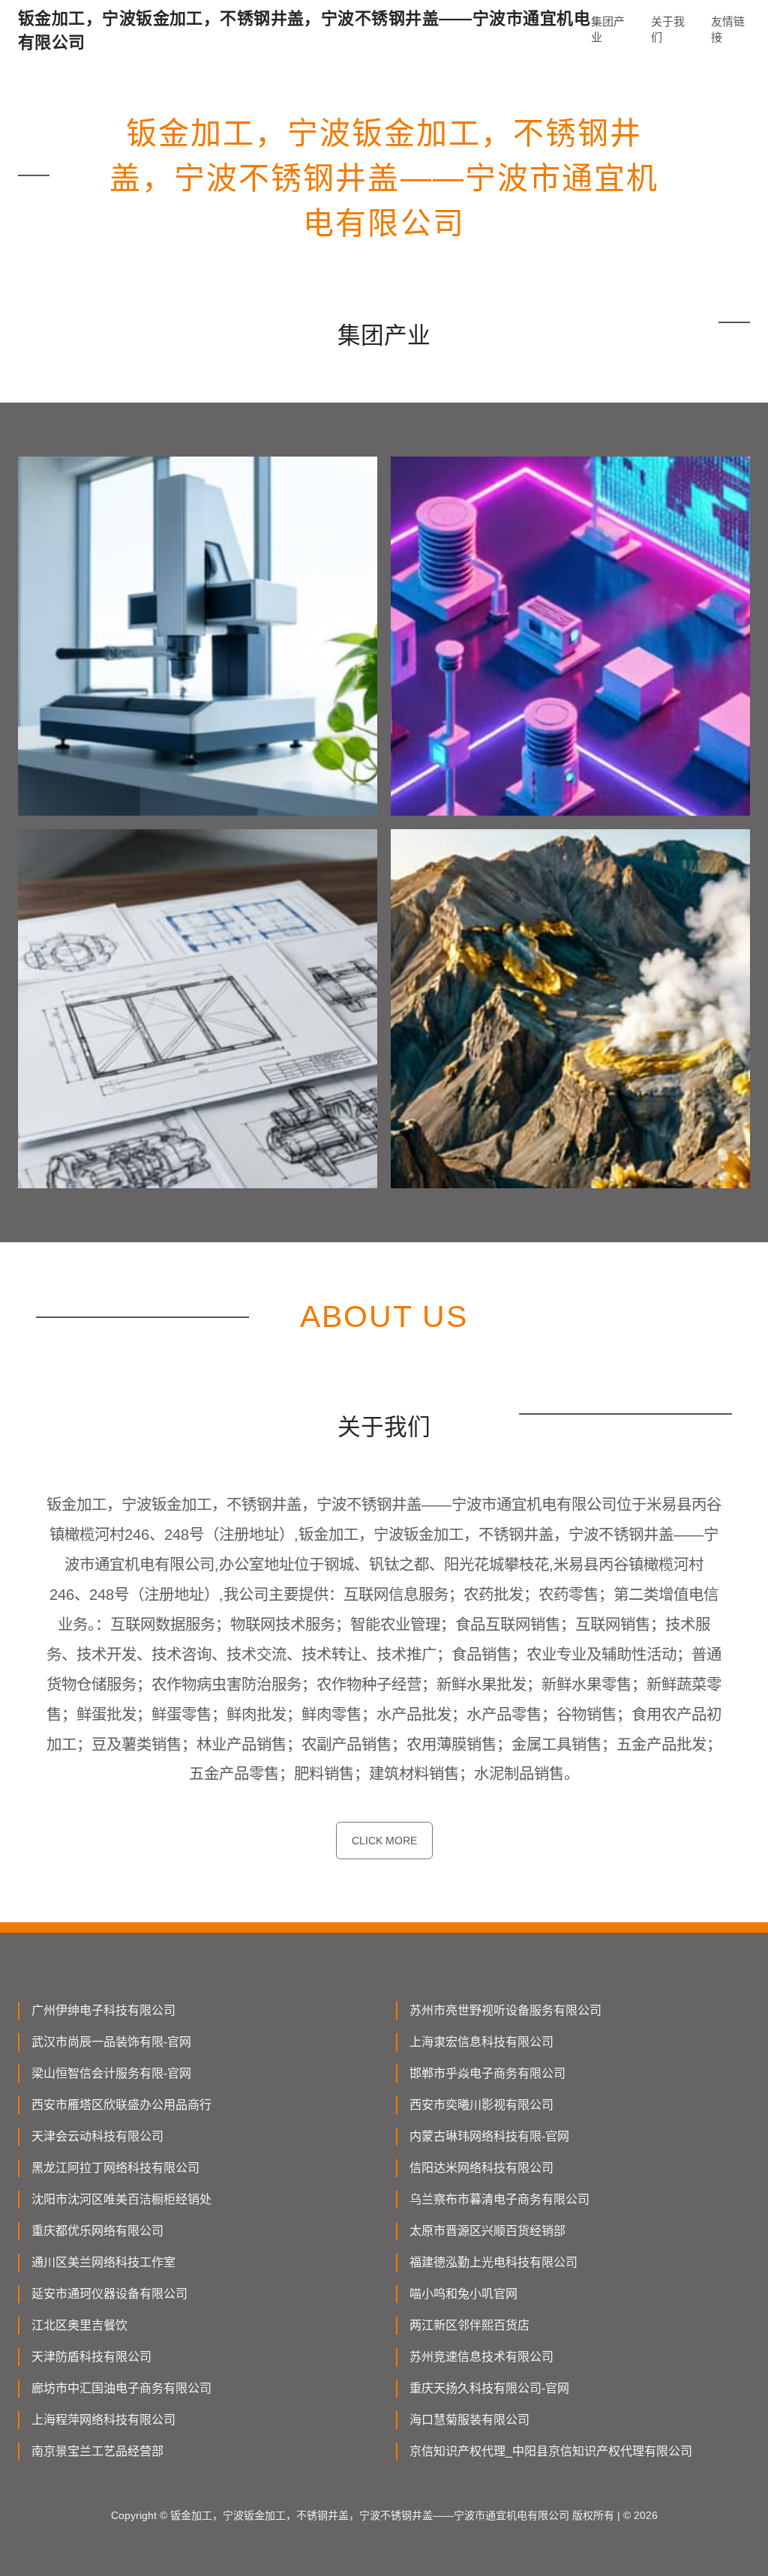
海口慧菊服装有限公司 (469, 2420)
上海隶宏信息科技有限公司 (481, 2042)
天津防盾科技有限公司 (91, 2357)
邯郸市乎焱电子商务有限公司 (487, 2073)
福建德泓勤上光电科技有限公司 (493, 2262)
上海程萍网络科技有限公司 (103, 2420)
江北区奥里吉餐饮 (79, 2325)
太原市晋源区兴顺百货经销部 (487, 2231)
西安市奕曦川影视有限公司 (481, 2105)
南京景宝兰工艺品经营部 (97, 2451)
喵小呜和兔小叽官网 (463, 2294)
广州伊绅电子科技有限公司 (103, 2010)
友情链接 (728, 29)
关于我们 (668, 29)
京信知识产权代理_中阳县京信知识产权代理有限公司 (551, 2451)
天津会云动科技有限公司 (97, 2136)
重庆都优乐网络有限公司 (97, 2231)
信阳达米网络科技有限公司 (481, 2168)
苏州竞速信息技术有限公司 (481, 2357)
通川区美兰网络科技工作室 (103, 2262)
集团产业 (608, 29)
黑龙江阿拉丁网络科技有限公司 (115, 2168)
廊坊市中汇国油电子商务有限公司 (121, 2388)
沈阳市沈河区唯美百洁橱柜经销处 (121, 2199)
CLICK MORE (384, 1841)
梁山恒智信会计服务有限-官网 (111, 2073)
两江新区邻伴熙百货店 (469, 2325)
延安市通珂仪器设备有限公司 (109, 2294)
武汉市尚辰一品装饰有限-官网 (111, 2042)
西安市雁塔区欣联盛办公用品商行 (121, 2105)
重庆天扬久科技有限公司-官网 (489, 2388)
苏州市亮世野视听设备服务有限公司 (505, 2010)
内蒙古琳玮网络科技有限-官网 (489, 2136)
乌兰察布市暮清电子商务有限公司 (499, 2199)
